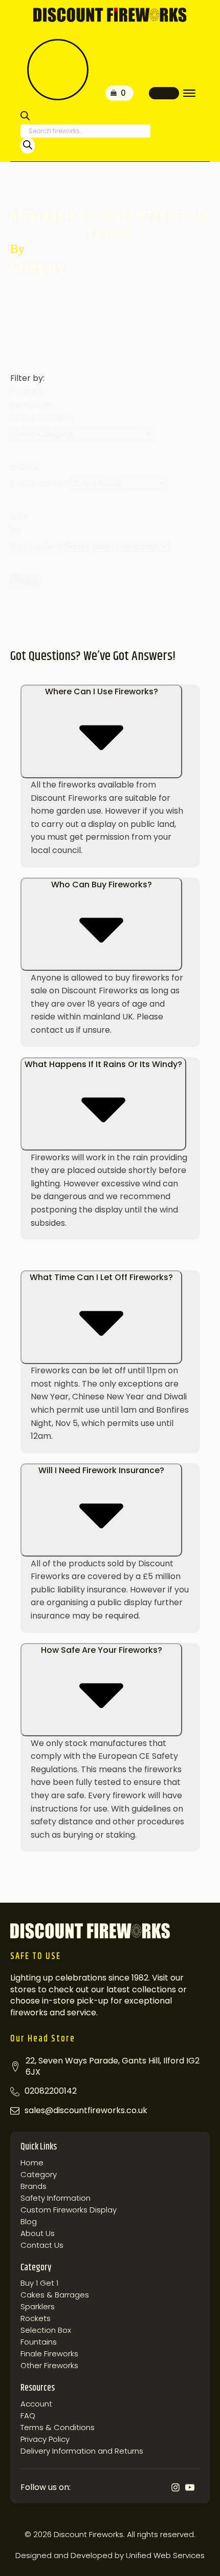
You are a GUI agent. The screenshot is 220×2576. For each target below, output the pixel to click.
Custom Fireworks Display (69, 2210)
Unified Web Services (165, 2555)
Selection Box (46, 2330)
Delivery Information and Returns (82, 2451)
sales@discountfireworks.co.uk (86, 2111)
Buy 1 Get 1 (39, 2283)
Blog (29, 2222)
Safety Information (56, 2198)
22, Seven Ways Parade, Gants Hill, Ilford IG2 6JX (113, 2067)
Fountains (39, 2342)
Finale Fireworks (49, 2354)
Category (39, 2175)
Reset (25, 580)
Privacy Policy (45, 2439)
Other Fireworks (49, 2366)
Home (32, 2163)
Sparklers (38, 2307)
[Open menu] (189, 93)
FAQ (28, 2416)
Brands (34, 2186)
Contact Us (42, 2245)
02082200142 (51, 2091)
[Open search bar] (25, 118)
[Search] (28, 146)
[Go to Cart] (119, 93)
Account (36, 2404)
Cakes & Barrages (55, 2295)
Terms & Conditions (58, 2428)
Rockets (36, 2318)
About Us (38, 2233)
